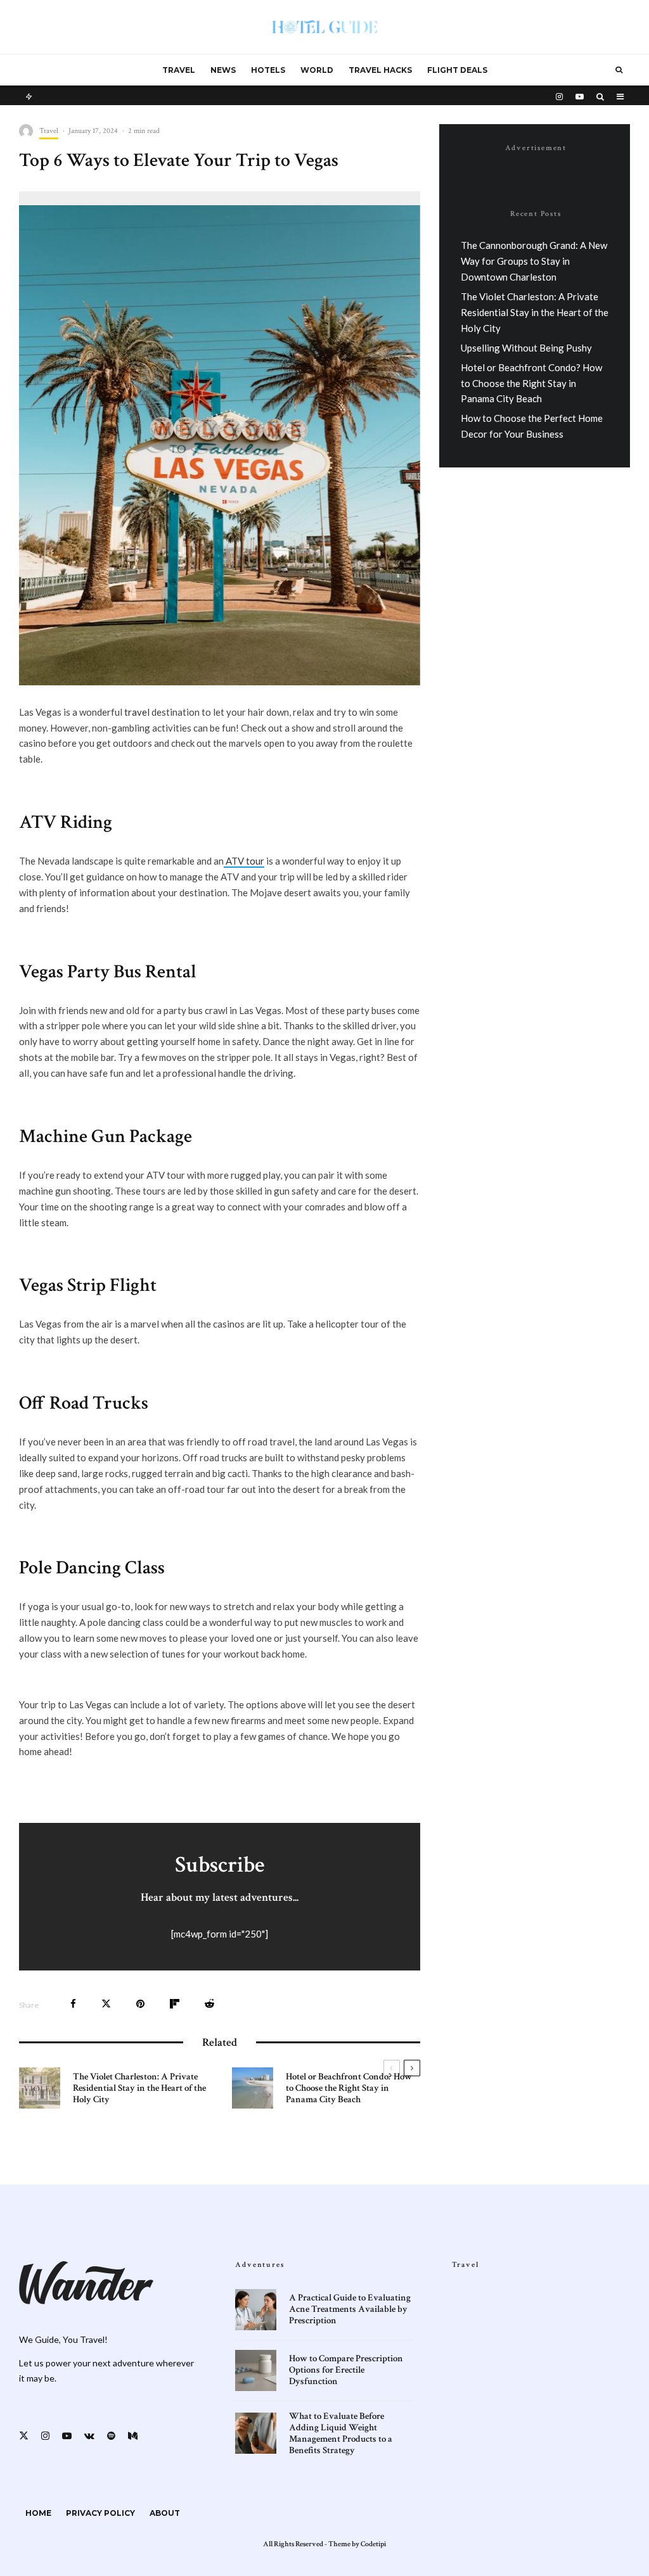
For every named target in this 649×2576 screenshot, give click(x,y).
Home (38, 2513)
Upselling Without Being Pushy (526, 348)
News (223, 70)
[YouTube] (580, 96)
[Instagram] (559, 96)
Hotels (268, 70)
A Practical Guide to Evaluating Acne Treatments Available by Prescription (350, 2309)
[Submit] (209, 2004)
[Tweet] (106, 2004)
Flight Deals (457, 70)
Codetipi (373, 2544)
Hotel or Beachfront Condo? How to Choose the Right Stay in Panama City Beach (349, 2088)
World (317, 70)
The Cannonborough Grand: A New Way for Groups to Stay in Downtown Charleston (534, 261)
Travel (179, 70)
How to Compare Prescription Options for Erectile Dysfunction (346, 2370)
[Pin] (140, 2004)
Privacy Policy (100, 2513)
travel (137, 712)
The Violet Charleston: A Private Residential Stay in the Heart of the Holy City (139, 2088)
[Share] (73, 2004)
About (165, 2513)
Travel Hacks (380, 70)
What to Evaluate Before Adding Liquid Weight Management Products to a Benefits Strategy (341, 2433)
